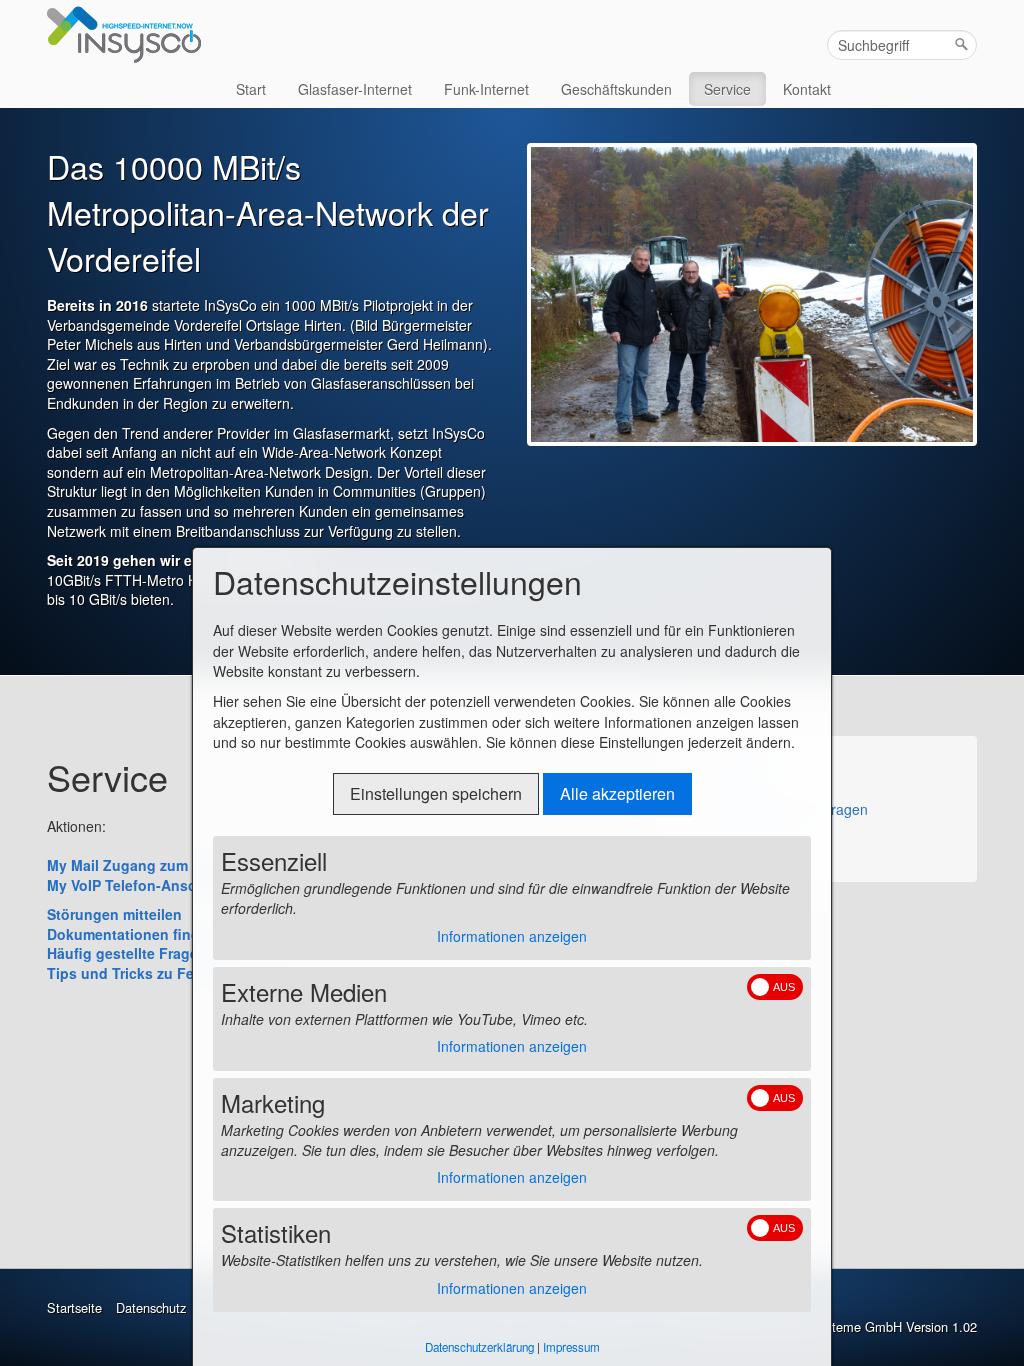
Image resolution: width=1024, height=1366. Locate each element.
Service (727, 89)
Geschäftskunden (616, 89)
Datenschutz (151, 1308)
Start (251, 89)
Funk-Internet (486, 89)
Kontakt (807, 89)
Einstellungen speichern (436, 793)
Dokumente (754, 835)
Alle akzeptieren (617, 793)
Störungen (751, 861)
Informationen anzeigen (512, 936)
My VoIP (744, 757)
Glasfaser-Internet (355, 89)
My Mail (742, 783)
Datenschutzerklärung (479, 1347)
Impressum (571, 1347)
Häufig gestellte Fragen (792, 809)
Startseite (74, 1308)
